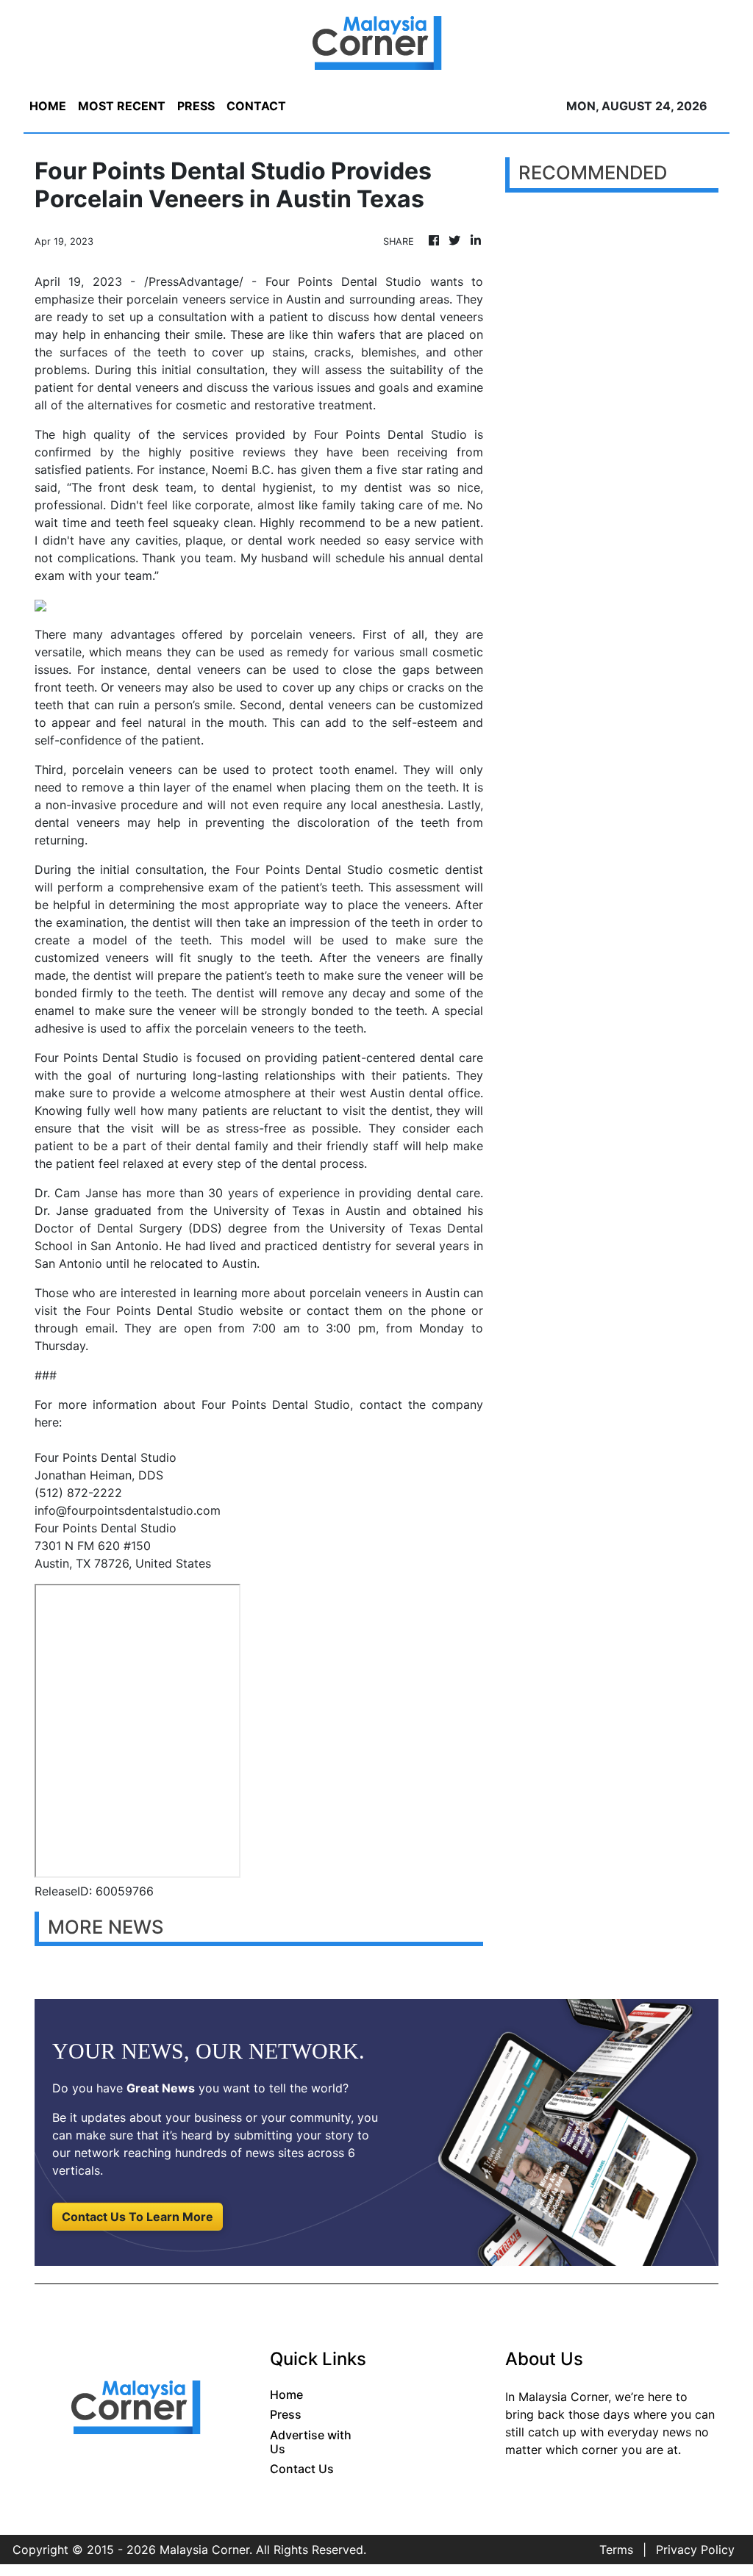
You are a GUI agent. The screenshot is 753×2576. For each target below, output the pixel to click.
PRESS (196, 106)
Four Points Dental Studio (160, 1310)
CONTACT (256, 106)
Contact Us (302, 2469)
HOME (48, 106)
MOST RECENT (122, 106)
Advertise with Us (311, 2442)
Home (286, 2394)
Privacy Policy (695, 2550)
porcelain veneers (176, 299)
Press (286, 2414)
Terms (616, 2550)
